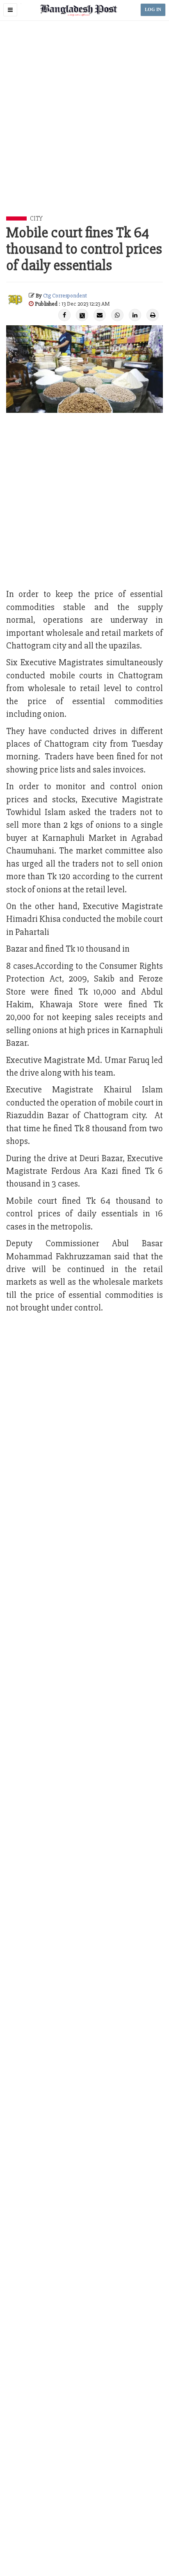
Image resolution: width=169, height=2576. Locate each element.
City (36, 218)
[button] (10, 10)
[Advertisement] (84, 128)
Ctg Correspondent (65, 296)
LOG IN (153, 10)
